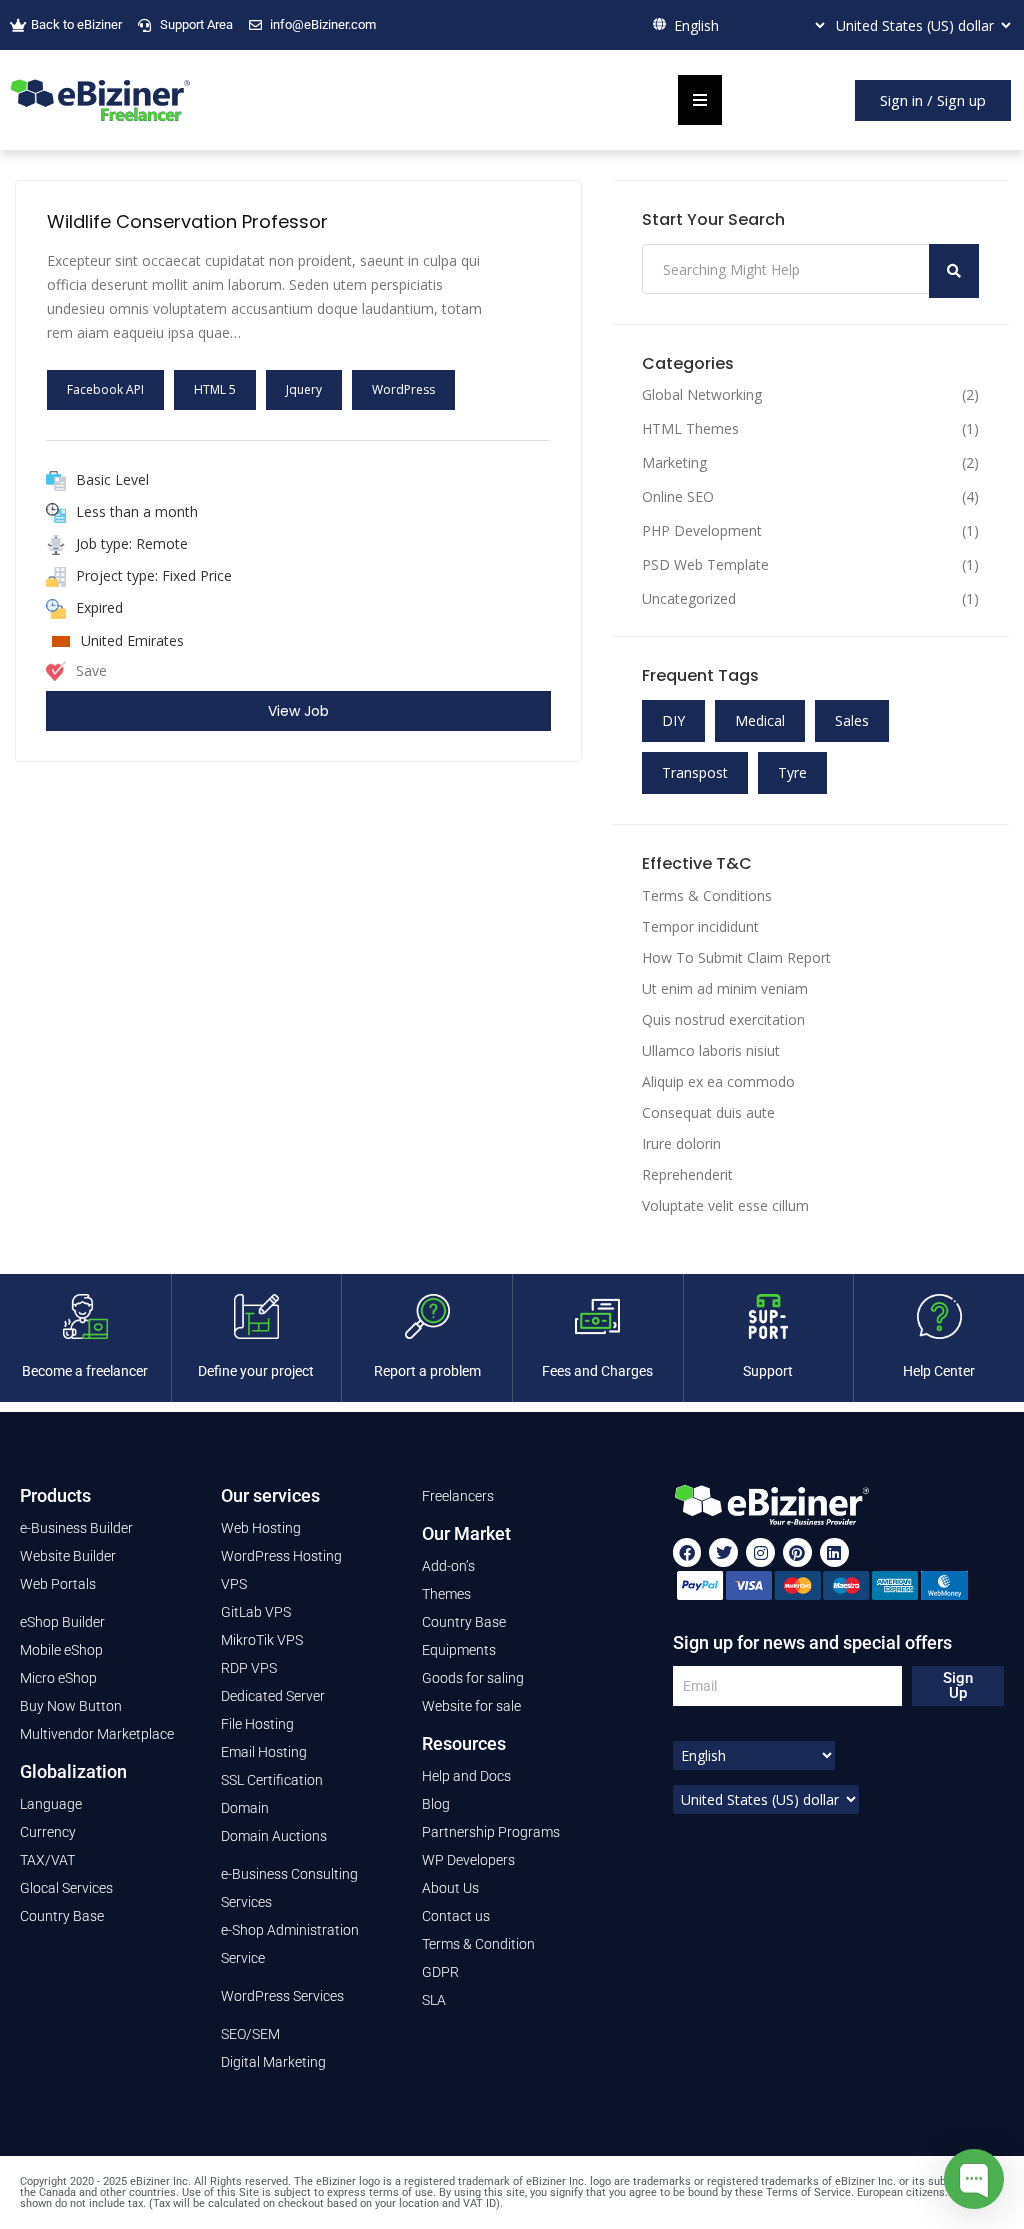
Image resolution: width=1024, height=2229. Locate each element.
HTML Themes (690, 429)
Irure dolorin (681, 1143)
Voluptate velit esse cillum (725, 1205)
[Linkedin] (834, 1552)
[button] (933, 100)
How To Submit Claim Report (736, 957)
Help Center (939, 1371)
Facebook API (105, 389)
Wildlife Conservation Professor (187, 221)
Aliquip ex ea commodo (718, 1081)
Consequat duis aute (708, 1112)
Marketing (674, 463)
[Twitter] (723, 1552)
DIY (673, 720)
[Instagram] (760, 1552)
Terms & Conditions (707, 895)
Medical (760, 720)
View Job (298, 711)
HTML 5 (215, 389)
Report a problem (427, 1371)
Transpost (695, 772)
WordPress (403, 389)
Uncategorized (689, 599)
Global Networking (702, 395)
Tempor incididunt (700, 926)
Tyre (792, 772)
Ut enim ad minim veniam (725, 988)
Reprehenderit (687, 1174)
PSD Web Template (705, 565)
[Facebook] (687, 1552)
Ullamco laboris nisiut (711, 1050)
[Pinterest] (797, 1552)
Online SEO (678, 497)
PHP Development (702, 531)
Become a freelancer (85, 1371)
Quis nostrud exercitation (723, 1019)
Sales (852, 720)
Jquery (304, 389)
